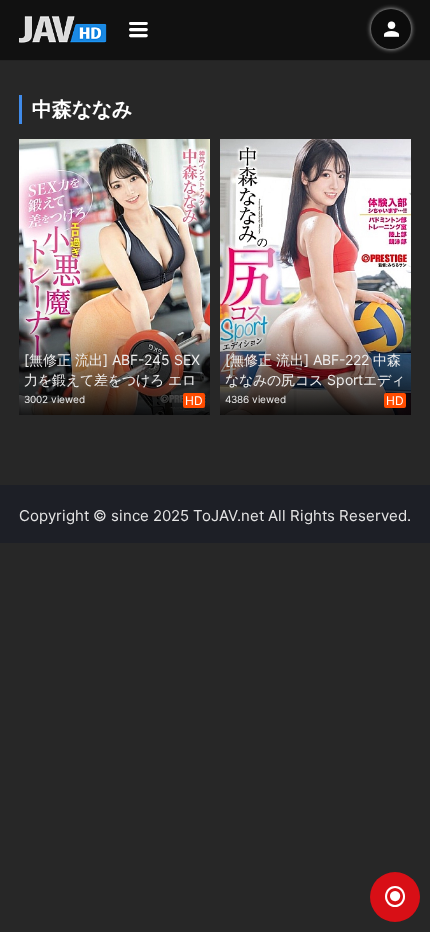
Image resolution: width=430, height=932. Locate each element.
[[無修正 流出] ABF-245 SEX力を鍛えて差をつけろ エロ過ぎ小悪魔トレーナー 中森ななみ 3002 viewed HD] (114, 274)
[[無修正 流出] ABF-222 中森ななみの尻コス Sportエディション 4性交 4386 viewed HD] (315, 274)
